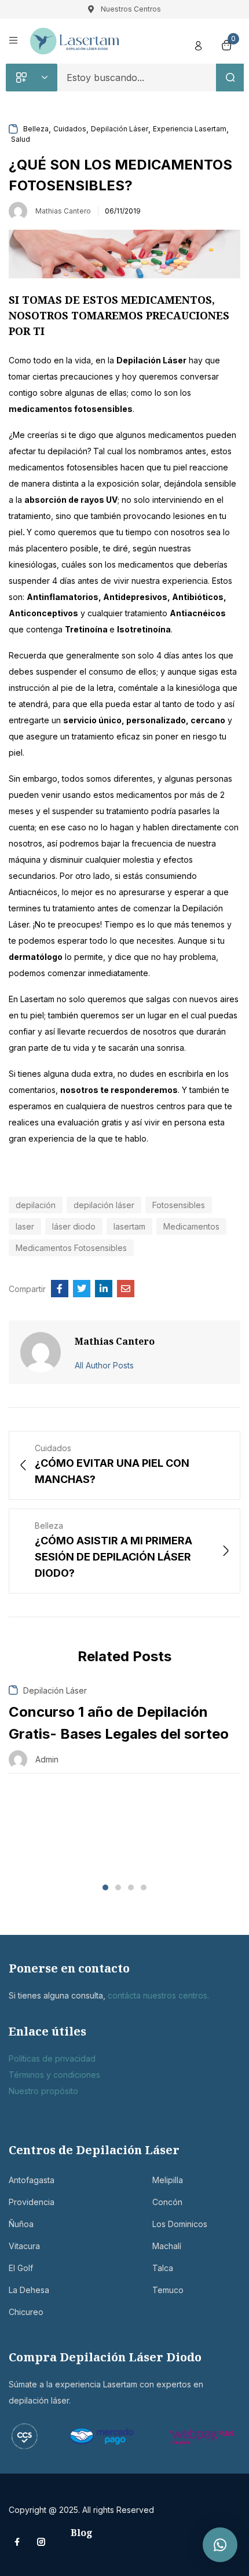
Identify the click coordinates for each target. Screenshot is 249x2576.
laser (25, 1226)
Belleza (36, 129)
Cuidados (70, 129)
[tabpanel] (124, 1729)
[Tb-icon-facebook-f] (19, 2542)
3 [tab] (131, 1887)
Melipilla (168, 2180)
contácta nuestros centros (158, 1995)
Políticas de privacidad (52, 2058)
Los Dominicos (180, 2224)
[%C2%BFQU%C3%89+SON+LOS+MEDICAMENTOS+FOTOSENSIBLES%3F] (82, 1289)
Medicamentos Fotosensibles (71, 1248)
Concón (167, 2202)
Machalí (167, 2246)
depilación (36, 1205)
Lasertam (37, 999)
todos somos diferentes (106, 779)
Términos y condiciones (54, 2075)
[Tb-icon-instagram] (41, 2542)
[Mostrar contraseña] (208, 111)
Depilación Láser (120, 129)
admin (47, 1759)
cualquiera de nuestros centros (126, 1106)
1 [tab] (105, 1887)
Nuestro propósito (43, 2091)
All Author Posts (104, 1365)
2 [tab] (118, 1887)
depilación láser (104, 1205)
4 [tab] (144, 1887)
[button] (220, 2545)
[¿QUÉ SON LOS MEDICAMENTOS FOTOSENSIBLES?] (60, 1289)
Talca (163, 2268)
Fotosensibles (179, 1205)
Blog (82, 2533)
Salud (21, 139)
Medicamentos (191, 1226)
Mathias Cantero (63, 211)
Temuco (168, 2290)
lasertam (129, 1226)
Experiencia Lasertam (190, 129)
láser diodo (74, 1226)
